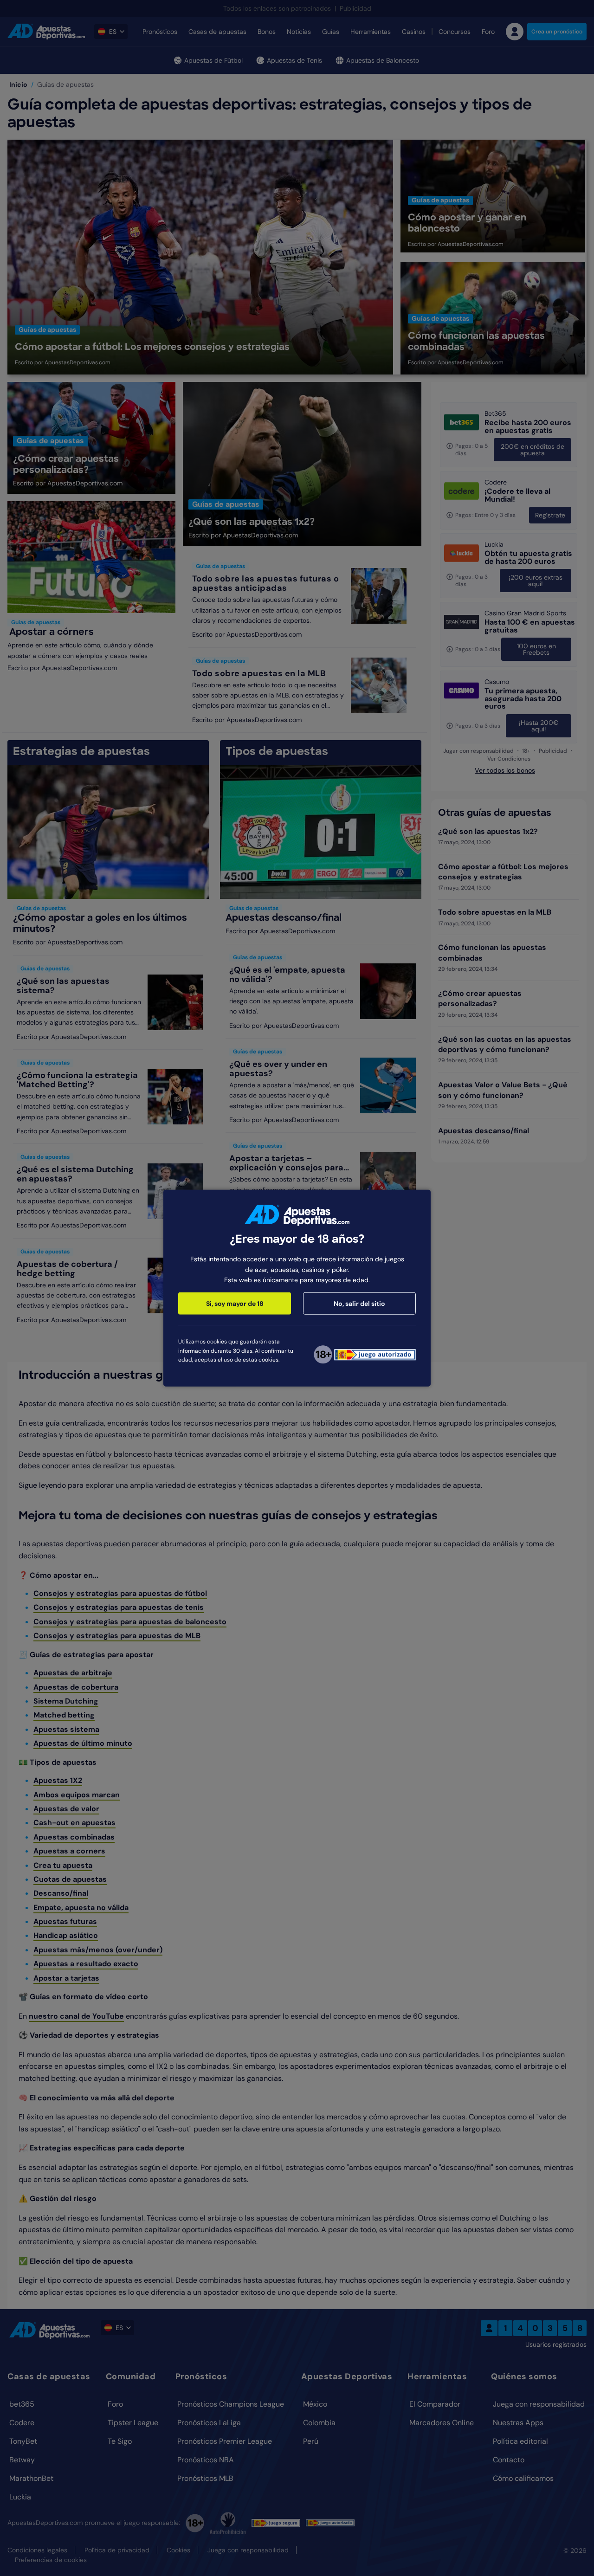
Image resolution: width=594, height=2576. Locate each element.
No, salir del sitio (359, 1304)
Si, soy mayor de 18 (235, 1304)
